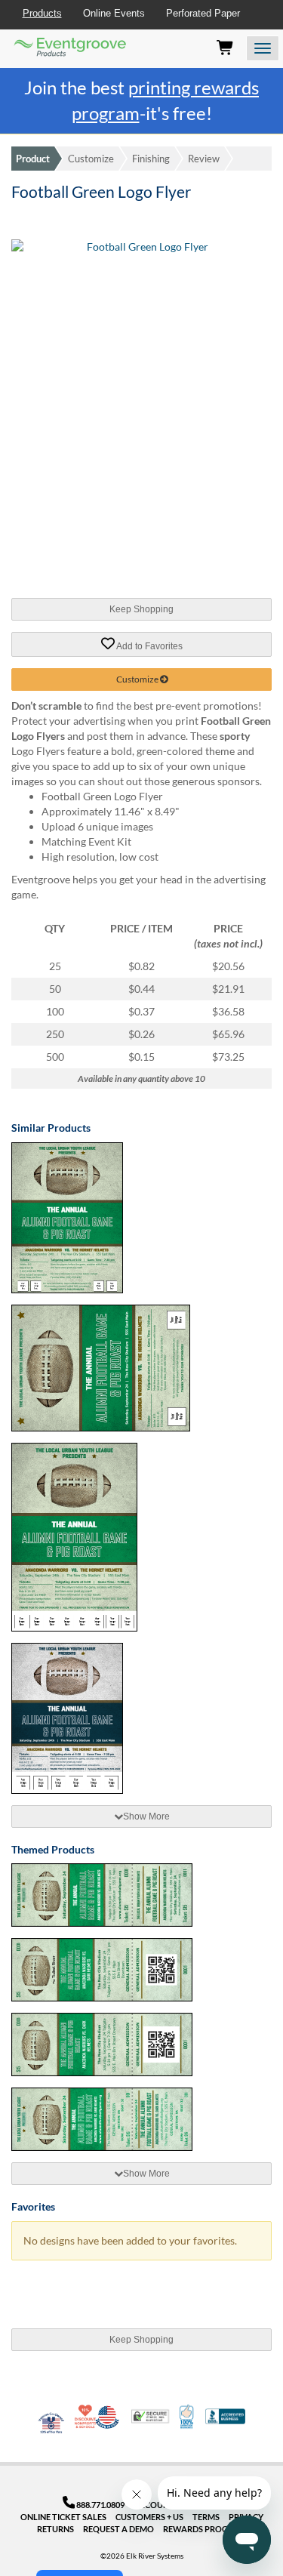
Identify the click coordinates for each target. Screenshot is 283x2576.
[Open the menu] (263, 48)
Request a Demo (118, 2529)
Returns (55, 2529)
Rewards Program (205, 2529)
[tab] (141, 1816)
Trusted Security (150, 2416)
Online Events (114, 13)
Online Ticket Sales (63, 2517)
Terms (206, 2517)
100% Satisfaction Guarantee (188, 2417)
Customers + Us (149, 2517)
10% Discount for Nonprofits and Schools (87, 2417)
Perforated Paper (203, 13)
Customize (91, 159)
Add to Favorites (149, 646)
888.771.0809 (100, 2505)
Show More (146, 1816)
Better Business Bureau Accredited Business (225, 2416)
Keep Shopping (141, 609)
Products (42, 13)
